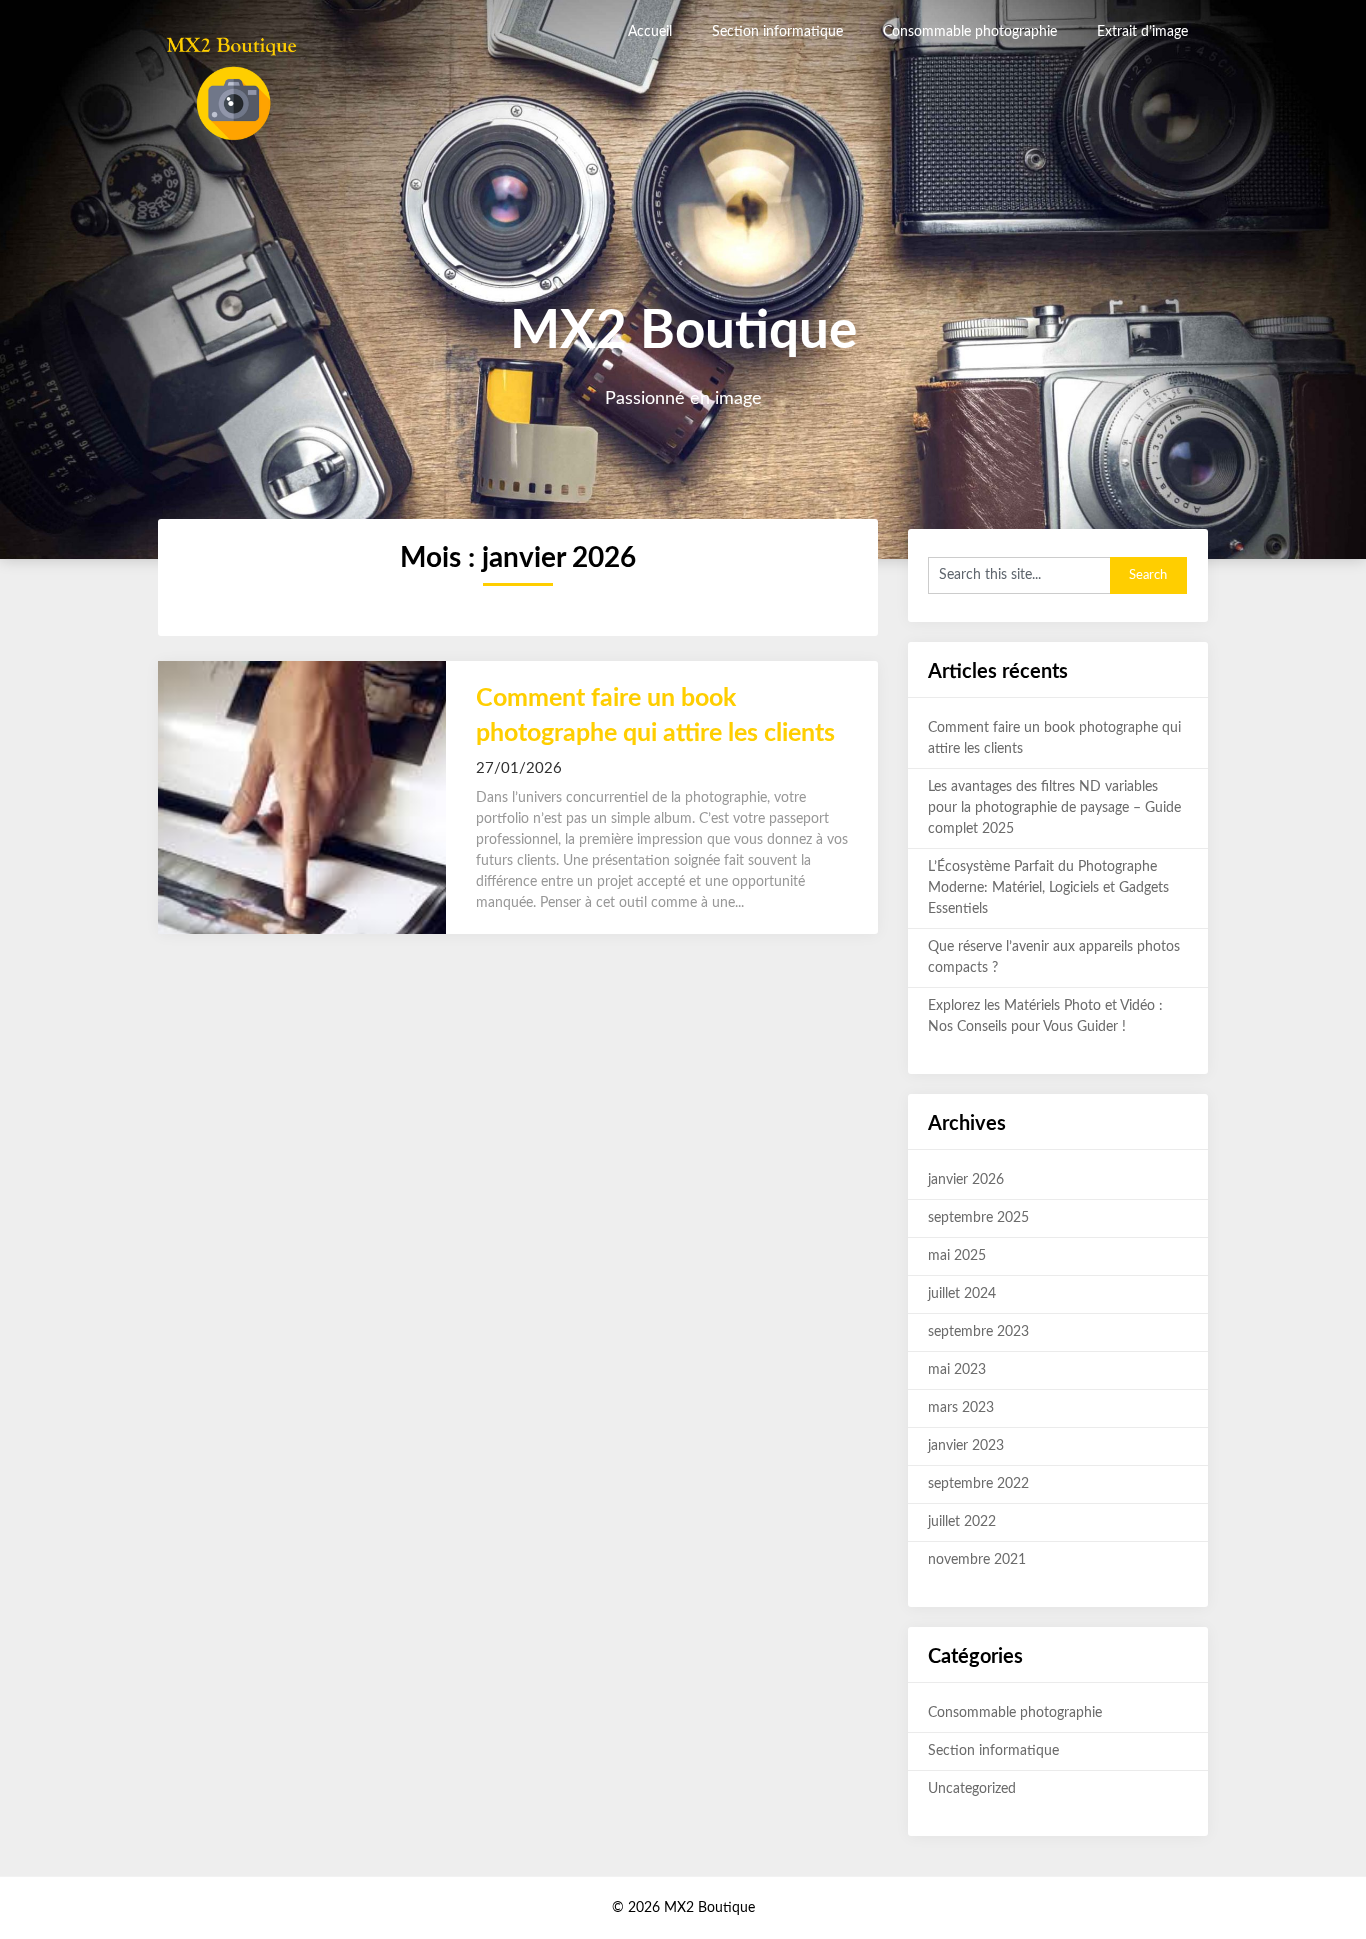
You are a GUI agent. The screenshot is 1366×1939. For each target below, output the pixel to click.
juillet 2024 (962, 1294)
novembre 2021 (977, 1560)
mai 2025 (957, 1256)
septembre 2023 (978, 1332)
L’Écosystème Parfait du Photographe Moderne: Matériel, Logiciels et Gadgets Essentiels (1048, 888)
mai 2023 (957, 1370)
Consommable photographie (970, 32)
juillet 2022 (962, 1522)
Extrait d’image (1142, 32)
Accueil (650, 32)
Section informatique (777, 32)
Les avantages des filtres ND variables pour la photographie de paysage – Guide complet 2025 (1054, 808)
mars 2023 (961, 1408)
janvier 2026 (966, 1180)
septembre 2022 (978, 1484)
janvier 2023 (966, 1446)
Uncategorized (972, 1789)
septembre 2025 (978, 1218)
